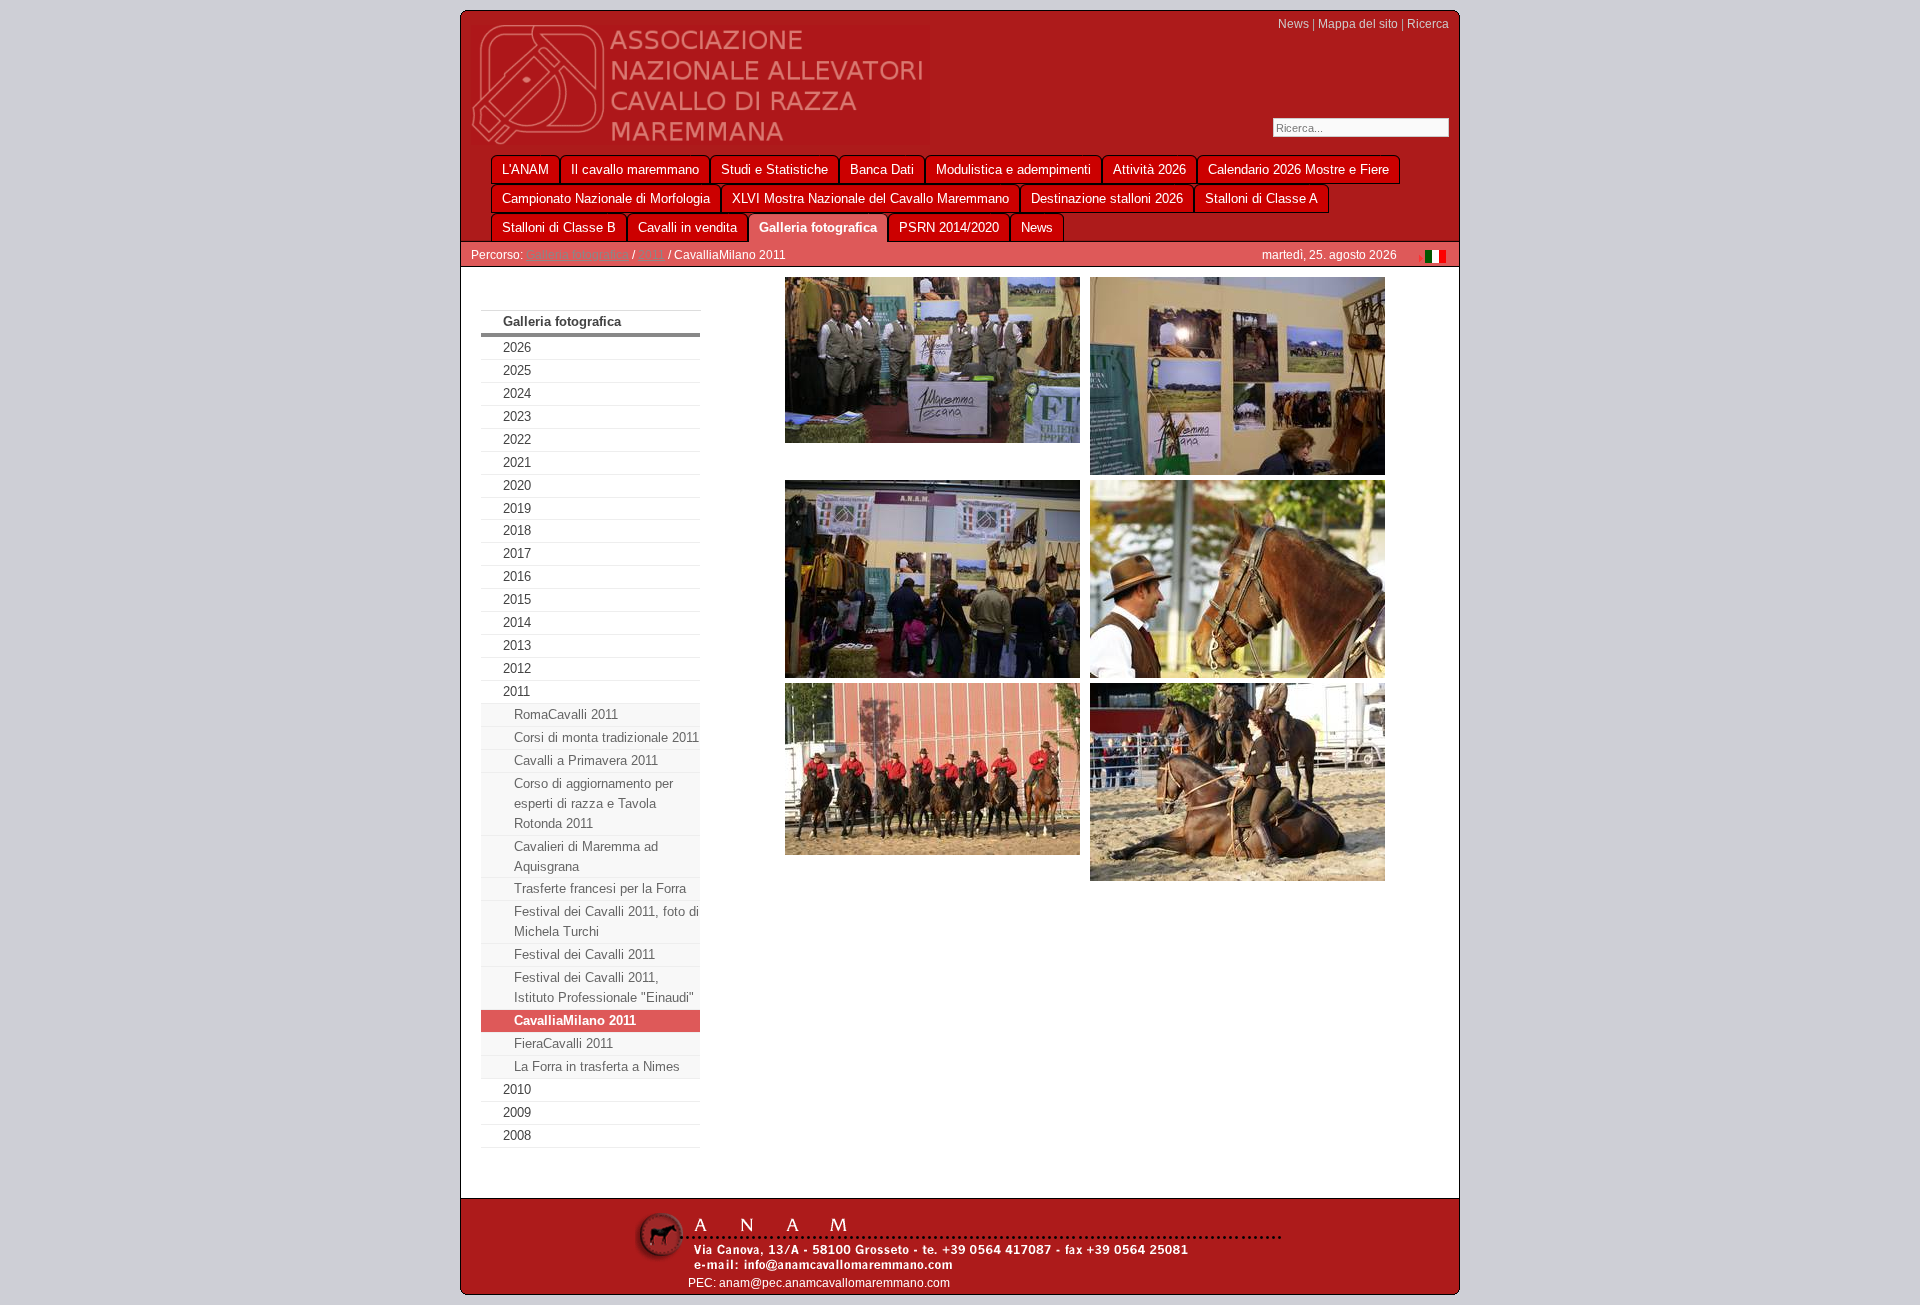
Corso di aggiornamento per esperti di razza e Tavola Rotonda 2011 (593, 803)
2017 (517, 553)
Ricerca (1428, 24)
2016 (517, 576)
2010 (517, 1089)
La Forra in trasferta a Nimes (597, 1066)
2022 (517, 439)
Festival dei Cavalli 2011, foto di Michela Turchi (606, 921)
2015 (517, 599)
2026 (517, 347)
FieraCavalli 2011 (563, 1043)
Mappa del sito (1358, 24)
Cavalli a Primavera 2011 (586, 760)
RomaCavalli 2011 (566, 714)
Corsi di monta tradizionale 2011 (606, 737)
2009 (517, 1112)
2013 (517, 645)
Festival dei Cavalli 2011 (584, 954)
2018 (517, 530)
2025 (517, 370)
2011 (651, 255)
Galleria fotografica (577, 255)
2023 (517, 416)
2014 (517, 622)
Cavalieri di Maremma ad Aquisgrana (586, 856)
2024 (517, 393)
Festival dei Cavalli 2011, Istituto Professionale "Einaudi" (604, 987)
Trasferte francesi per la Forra (600, 888)
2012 (517, 668)
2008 (517, 1135)
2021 (517, 462)
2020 (517, 485)
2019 (517, 508)
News (1293, 24)
